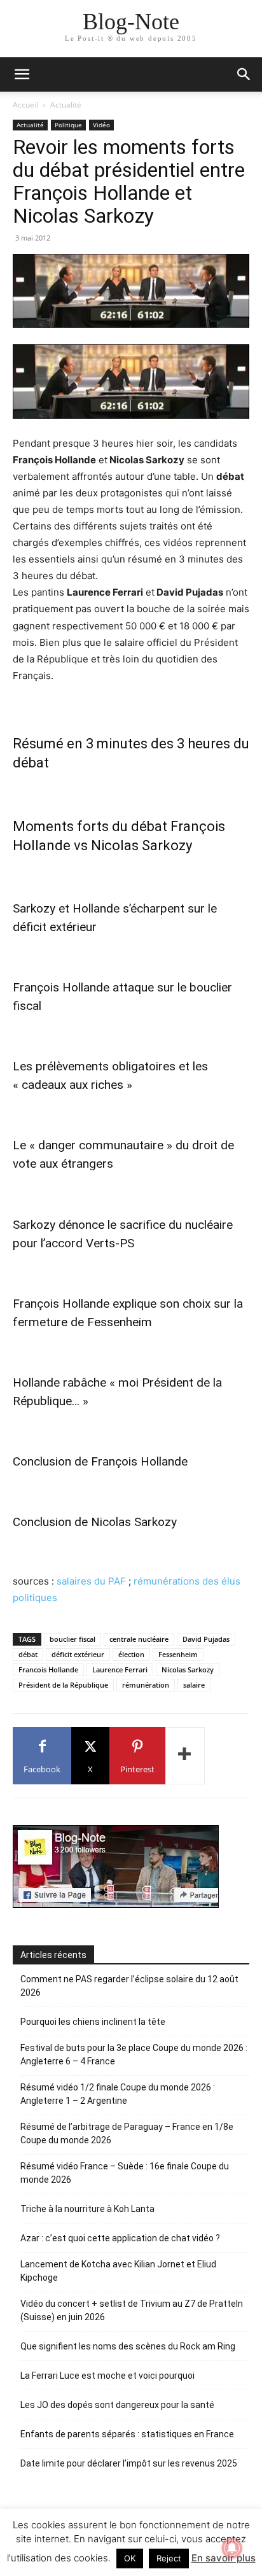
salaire (194, 1685)
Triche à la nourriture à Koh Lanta (87, 2209)
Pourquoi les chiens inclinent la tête (93, 2022)
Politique (68, 125)
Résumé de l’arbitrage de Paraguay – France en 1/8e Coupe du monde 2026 (127, 2133)
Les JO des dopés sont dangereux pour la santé (117, 2405)
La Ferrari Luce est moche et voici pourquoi (107, 2376)
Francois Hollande (48, 1669)
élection (131, 1654)
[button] (244, 74)
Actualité (66, 105)
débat (28, 1654)
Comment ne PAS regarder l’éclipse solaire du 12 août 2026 (129, 1986)
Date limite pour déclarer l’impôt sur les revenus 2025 (129, 2463)
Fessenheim (178, 1654)
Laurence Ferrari (120, 1669)
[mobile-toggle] (22, 74)
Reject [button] (169, 2558)
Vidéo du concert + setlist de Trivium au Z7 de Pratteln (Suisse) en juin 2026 (132, 2310)
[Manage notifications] (232, 2548)
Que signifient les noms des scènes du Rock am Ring (128, 2346)
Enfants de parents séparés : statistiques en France (127, 2434)
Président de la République (63, 1685)
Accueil (25, 105)
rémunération (146, 1685)
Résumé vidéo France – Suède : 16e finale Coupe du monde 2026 (125, 2173)
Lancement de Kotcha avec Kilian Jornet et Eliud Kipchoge (118, 2271)
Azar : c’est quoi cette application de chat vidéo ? (120, 2238)
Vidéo (101, 125)
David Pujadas (206, 1639)
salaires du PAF (91, 1581)
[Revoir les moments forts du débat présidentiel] (131, 381)
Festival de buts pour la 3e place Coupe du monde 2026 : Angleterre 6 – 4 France (134, 2054)
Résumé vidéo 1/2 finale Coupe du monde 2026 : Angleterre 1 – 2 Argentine (118, 2094)
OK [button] (130, 2558)
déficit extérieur (78, 1654)
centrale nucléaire (139, 1639)
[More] (185, 1756)
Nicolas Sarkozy (188, 1669)
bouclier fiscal (72, 1639)
